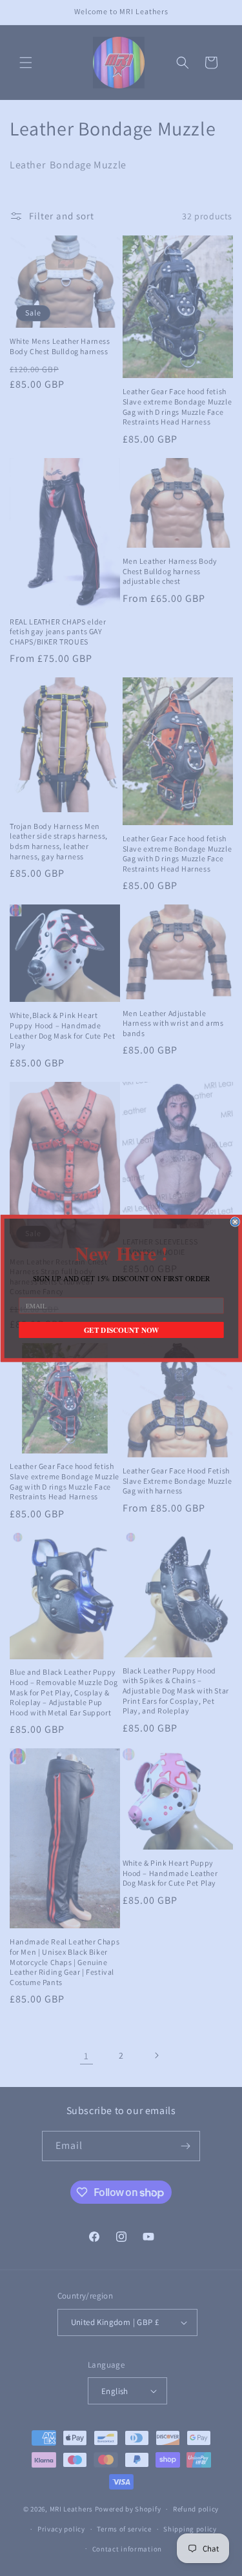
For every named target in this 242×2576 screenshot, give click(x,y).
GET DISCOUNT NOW (121, 1330)
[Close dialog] (235, 1222)
